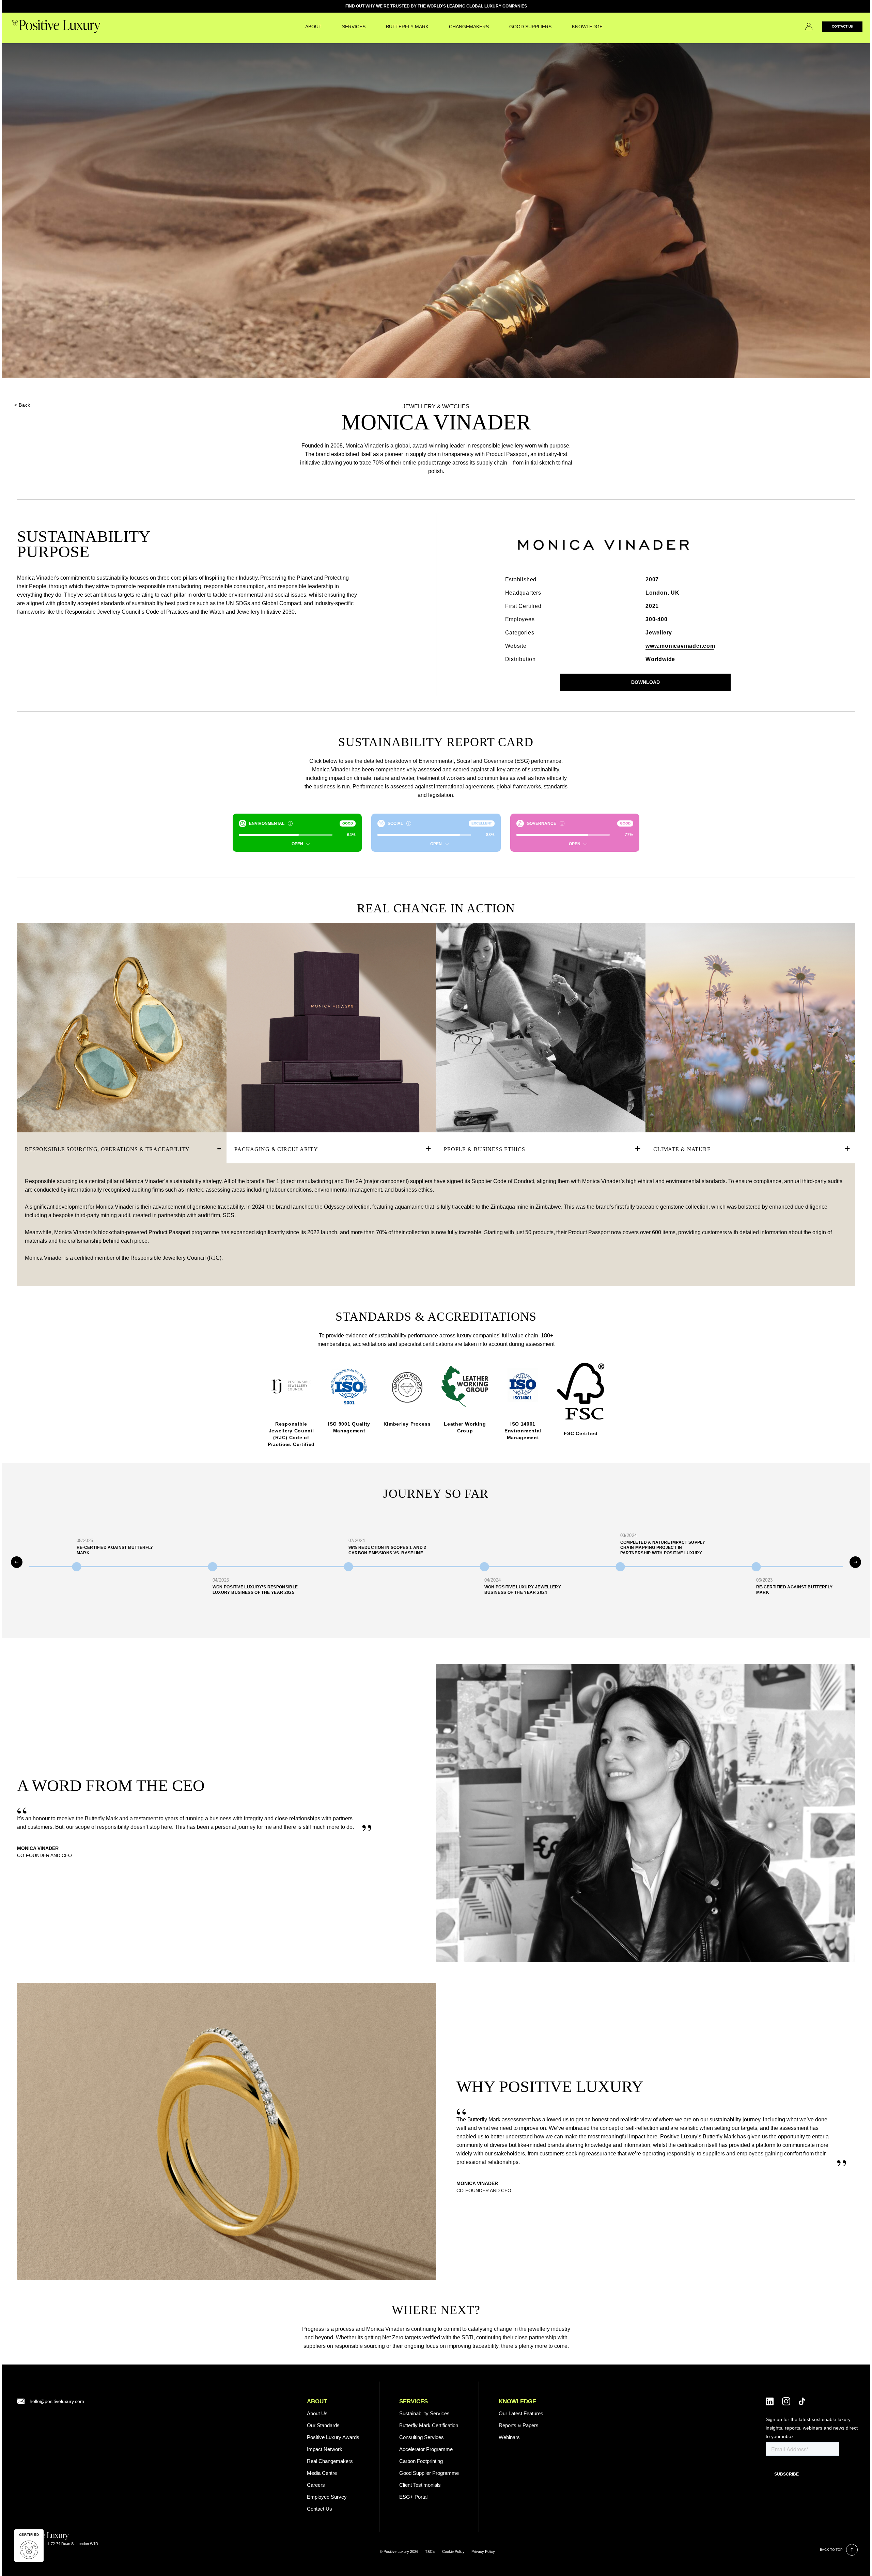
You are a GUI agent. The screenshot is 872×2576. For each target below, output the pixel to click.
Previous (17, 1562)
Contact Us (843, 26)
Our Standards (323, 2425)
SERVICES (354, 27)
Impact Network (325, 2449)
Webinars (509, 2437)
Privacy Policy (483, 2551)
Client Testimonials (420, 2485)
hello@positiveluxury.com (57, 2401)
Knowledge (587, 27)
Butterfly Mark (407, 27)
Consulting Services (422, 2437)
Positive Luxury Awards (333, 2437)
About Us (317, 2413)
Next (855, 1562)
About (313, 27)
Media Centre (322, 2473)
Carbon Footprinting (421, 2461)
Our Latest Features (521, 2413)
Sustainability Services (424, 2413)
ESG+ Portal (413, 2497)
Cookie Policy (453, 2551)
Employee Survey (327, 2497)
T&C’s (430, 2551)
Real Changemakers (330, 2461)
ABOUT (317, 2401)
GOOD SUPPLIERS (530, 27)
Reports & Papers (519, 2425)
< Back (22, 405)
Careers (316, 2485)
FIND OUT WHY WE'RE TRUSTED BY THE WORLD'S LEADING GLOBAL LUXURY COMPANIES (436, 6)
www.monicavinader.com (680, 646)
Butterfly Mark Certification (429, 2425)
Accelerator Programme (426, 2449)
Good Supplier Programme (429, 2473)
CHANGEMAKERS (469, 27)
